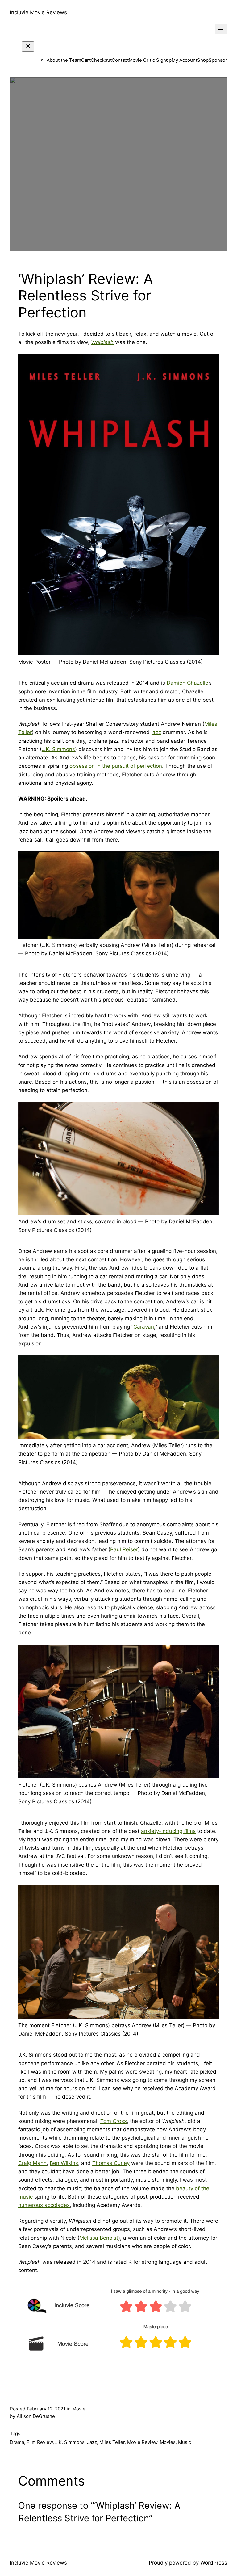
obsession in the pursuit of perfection (116, 766)
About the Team (64, 60)
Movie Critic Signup (150, 60)
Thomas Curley (111, 2163)
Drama (17, 2442)
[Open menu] (221, 29)
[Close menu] (28, 46)
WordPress (214, 2563)
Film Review (40, 2442)
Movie (79, 2409)
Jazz (92, 2442)
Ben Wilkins (64, 2163)
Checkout (101, 60)
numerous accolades (44, 2205)
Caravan (144, 1327)
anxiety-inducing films (168, 1831)
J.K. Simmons (58, 749)
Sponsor (218, 60)
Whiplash (102, 342)
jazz (156, 732)
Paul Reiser (124, 1549)
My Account (184, 60)
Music (185, 2442)
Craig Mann (32, 2163)
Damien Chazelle (187, 683)
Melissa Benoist (99, 2238)
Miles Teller (112, 2442)
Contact (120, 60)
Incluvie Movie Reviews (38, 12)
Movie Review (142, 2442)
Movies (168, 2442)
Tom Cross (114, 2121)
